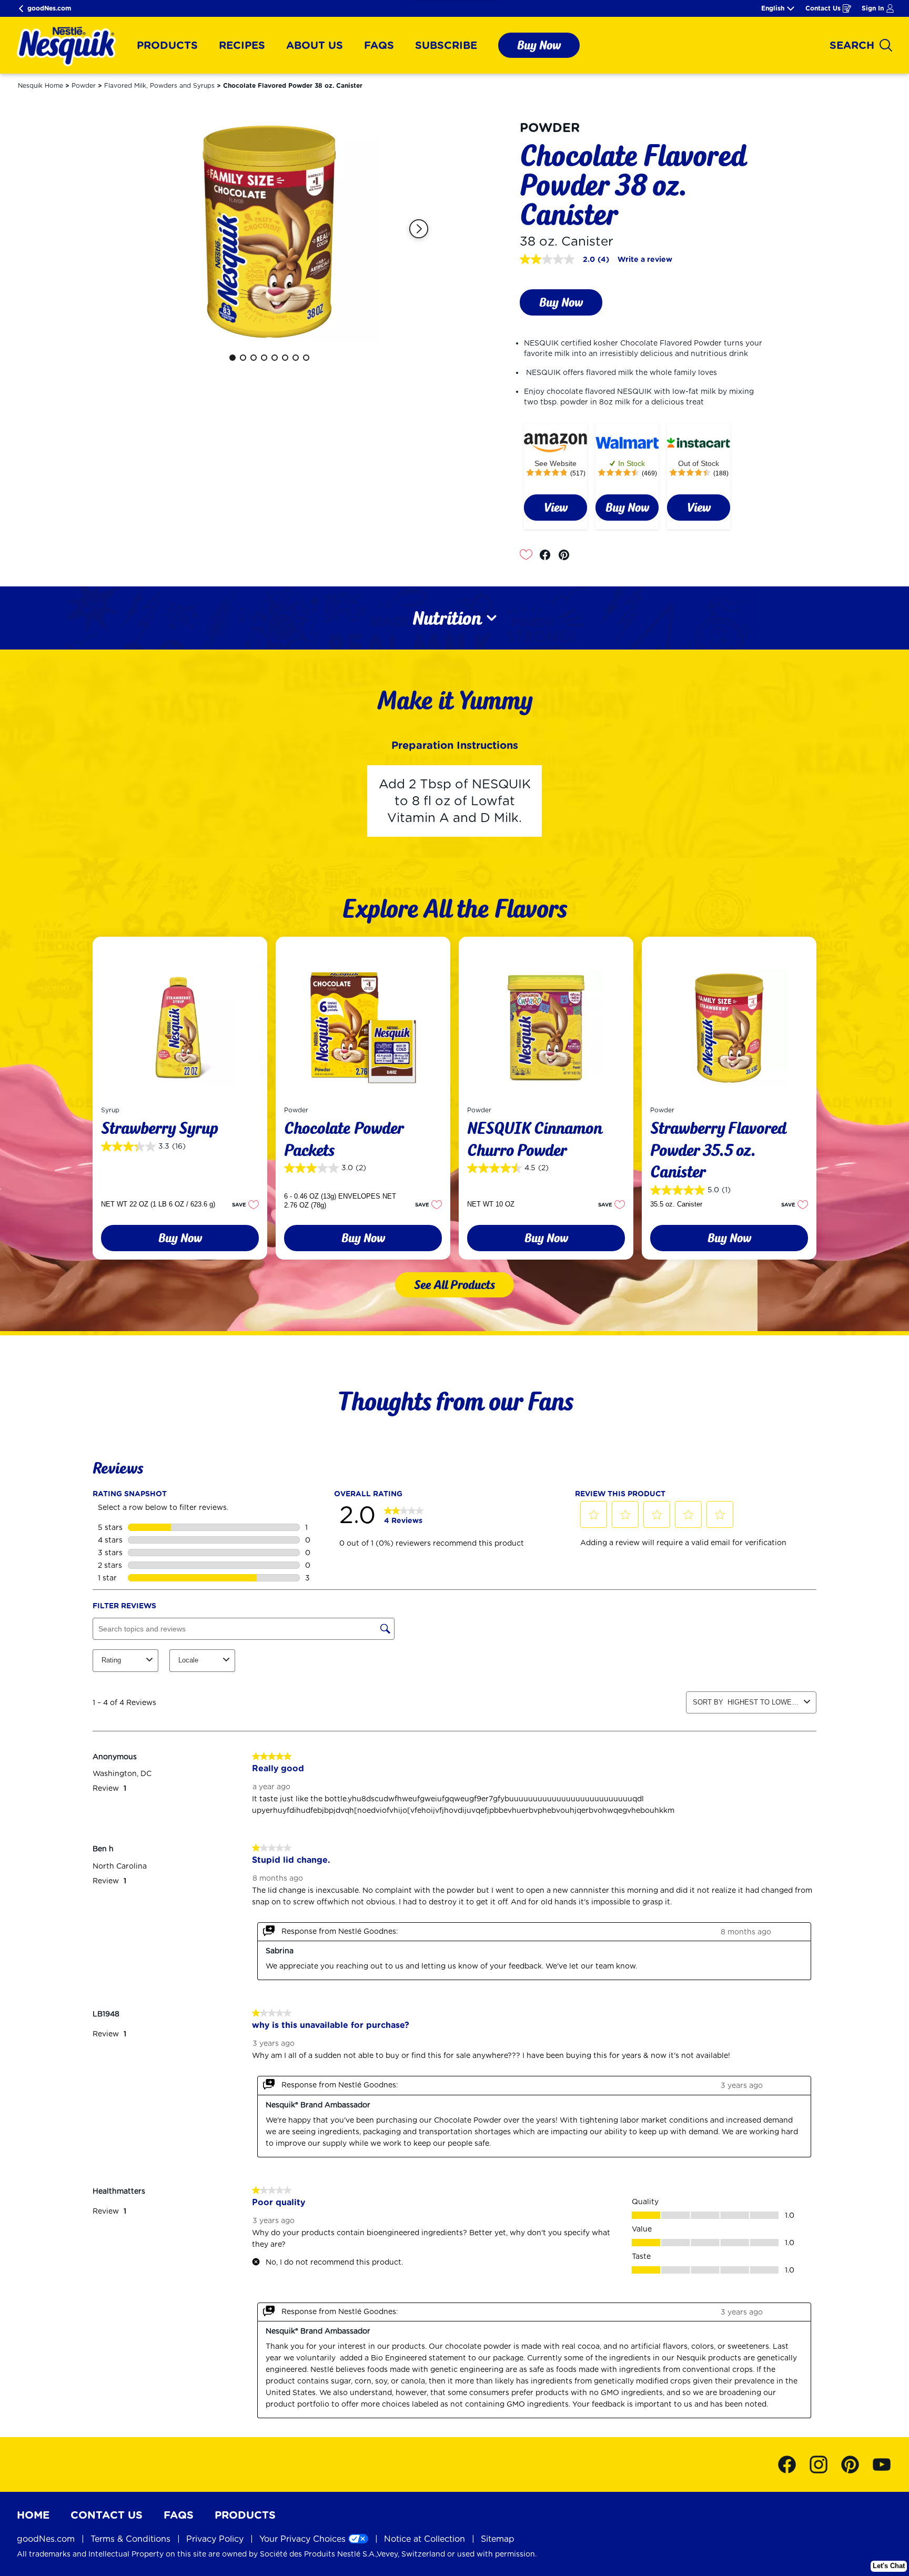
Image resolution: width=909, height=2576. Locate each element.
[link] (555, 508)
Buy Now (539, 45)
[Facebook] (792, 2465)
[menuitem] (167, 45)
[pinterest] (567, 555)
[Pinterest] (855, 2465)
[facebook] (548, 555)
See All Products (454, 1285)
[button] (419, 229)
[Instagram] (824, 2465)
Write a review (645, 259)
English (773, 8)
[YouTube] (882, 2465)
